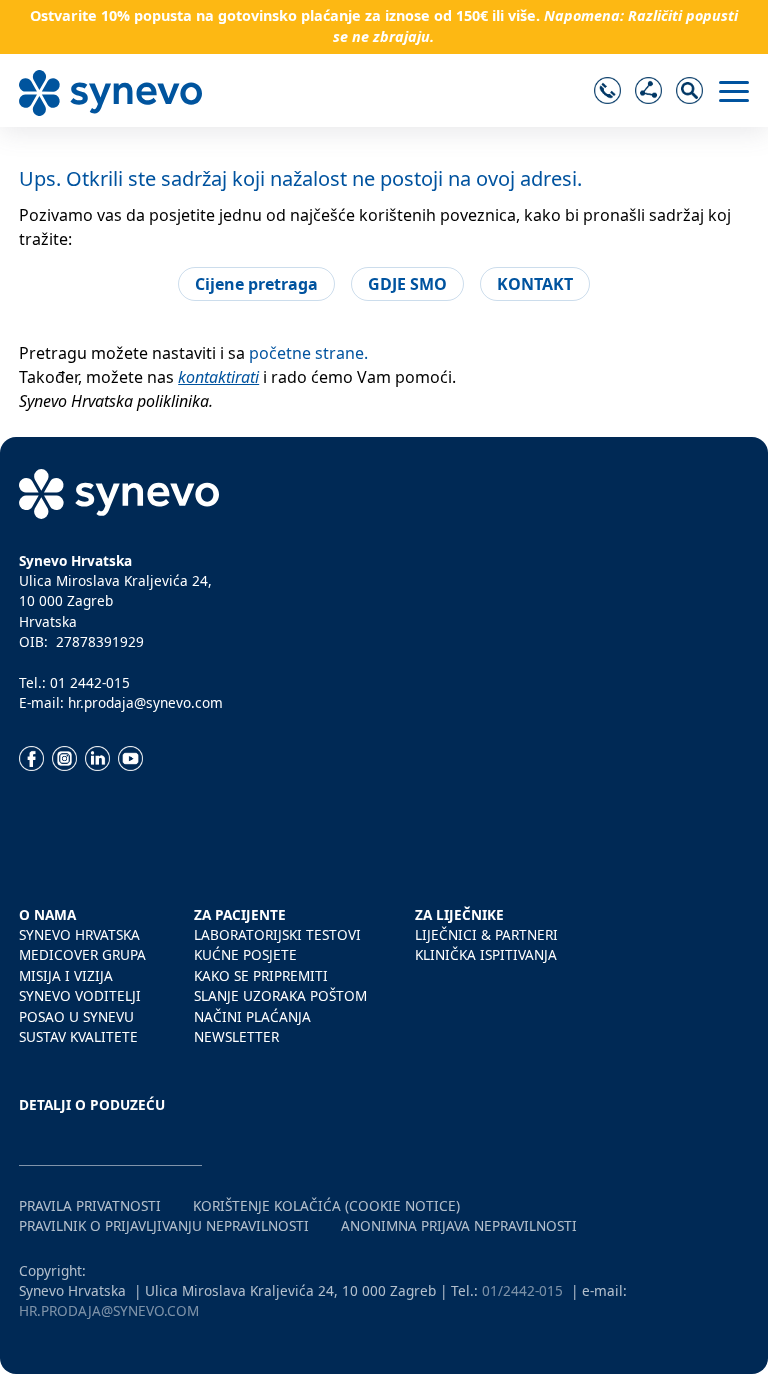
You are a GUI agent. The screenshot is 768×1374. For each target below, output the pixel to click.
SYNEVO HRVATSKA (79, 934)
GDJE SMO (407, 284)
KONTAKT (535, 284)
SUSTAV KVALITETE (78, 1036)
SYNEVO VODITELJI (80, 995)
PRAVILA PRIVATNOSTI (90, 1205)
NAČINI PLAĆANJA (252, 1016)
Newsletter (236, 1036)
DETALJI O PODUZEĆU (92, 1104)
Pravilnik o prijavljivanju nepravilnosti (164, 1225)
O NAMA (47, 914)
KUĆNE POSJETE (245, 954)
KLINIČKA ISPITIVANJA (486, 954)
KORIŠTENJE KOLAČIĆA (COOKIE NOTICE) (326, 1205)
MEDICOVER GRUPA (82, 954)
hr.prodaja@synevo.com (109, 1310)
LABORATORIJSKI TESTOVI (277, 934)
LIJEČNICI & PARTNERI (486, 934)
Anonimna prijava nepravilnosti (459, 1225)
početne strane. (308, 353)
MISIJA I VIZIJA (66, 975)
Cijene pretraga (256, 284)
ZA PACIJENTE (240, 914)
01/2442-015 (522, 1290)
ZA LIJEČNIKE (459, 914)
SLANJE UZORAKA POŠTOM (280, 995)
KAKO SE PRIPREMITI (261, 975)
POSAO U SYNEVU (76, 1016)
